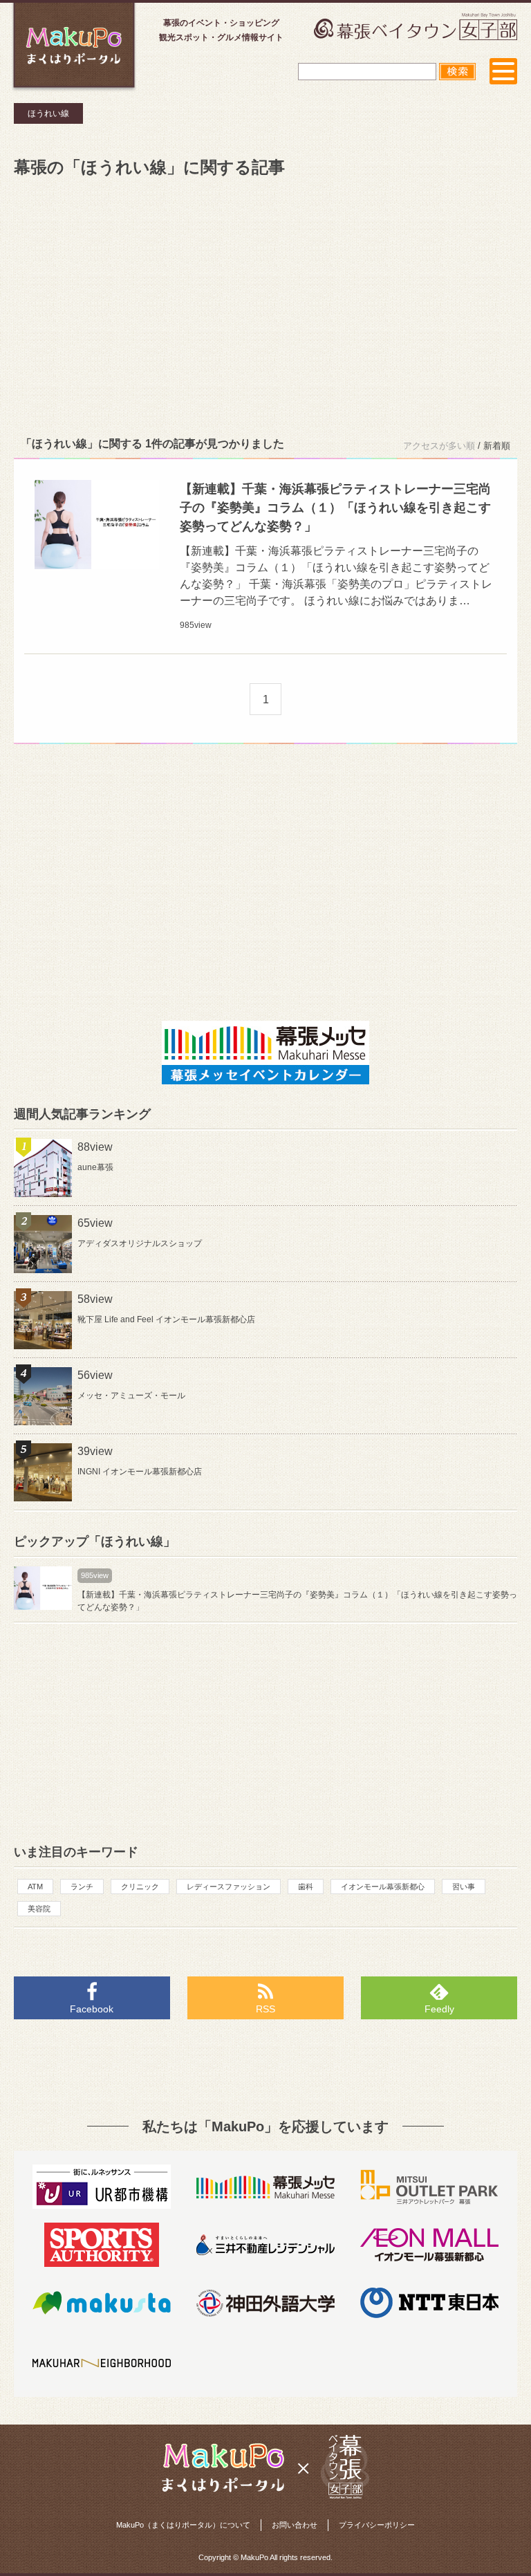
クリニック (140, 1887)
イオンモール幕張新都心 (383, 1887)
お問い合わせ (295, 2525)
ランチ (82, 1887)
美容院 (39, 1909)
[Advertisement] (265, 304)
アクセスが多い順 (439, 446)
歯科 (306, 1887)
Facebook (92, 2009)
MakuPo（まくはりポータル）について (183, 2525)
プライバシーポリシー (377, 2525)
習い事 (464, 1887)
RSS (265, 2009)
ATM (35, 1887)
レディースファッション (229, 1887)
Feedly (439, 2009)
